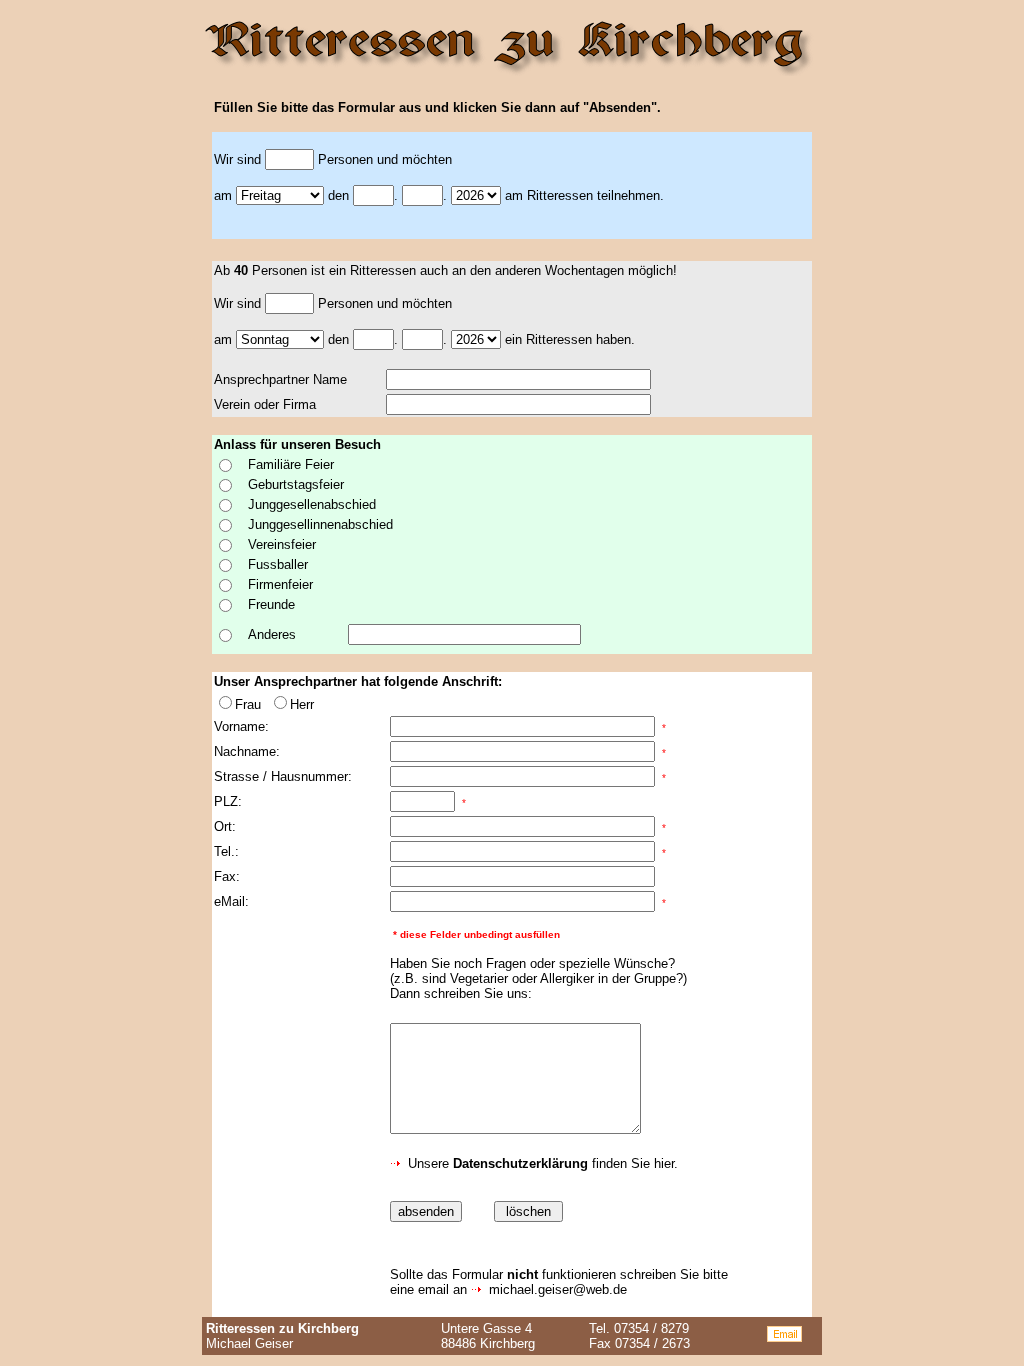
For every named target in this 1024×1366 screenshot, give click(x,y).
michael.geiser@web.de (558, 1289)
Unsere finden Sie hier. (541, 1163)
